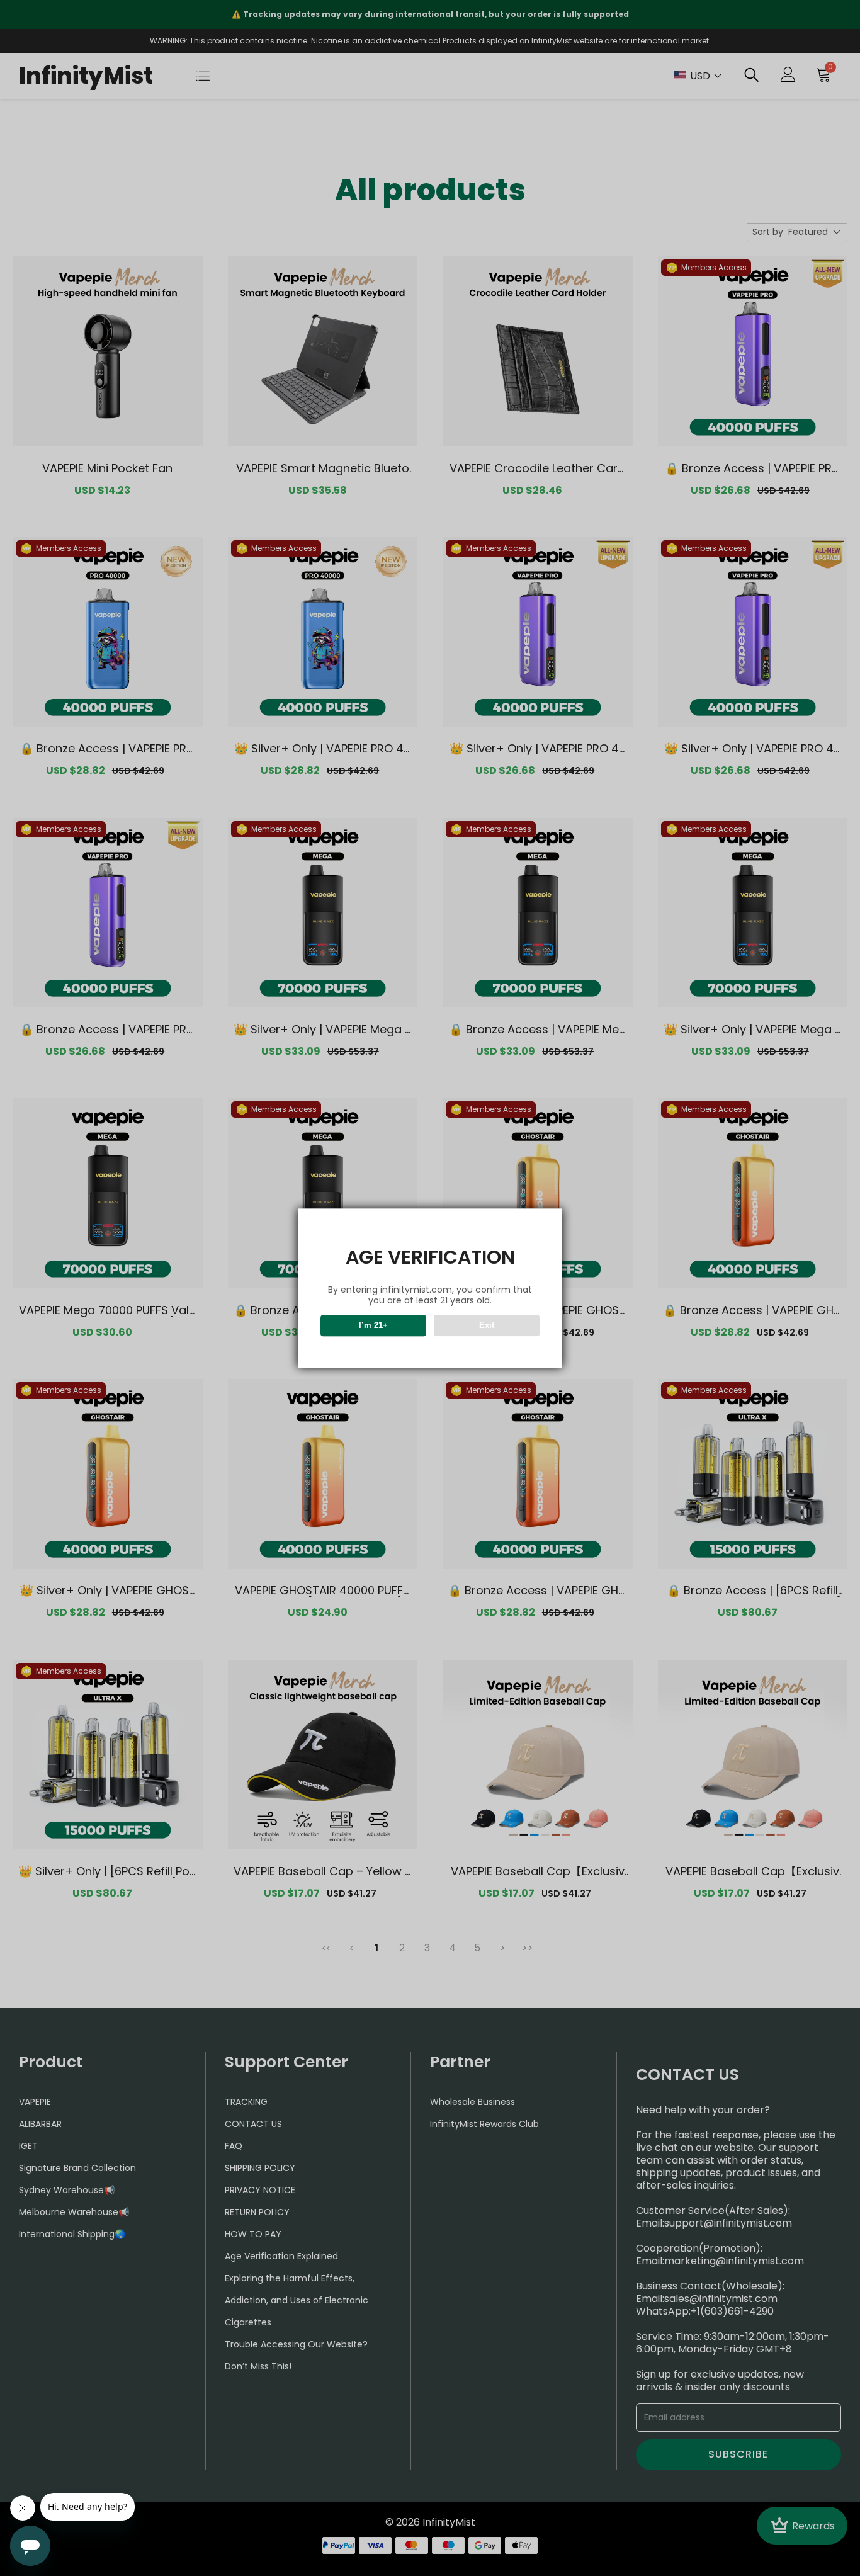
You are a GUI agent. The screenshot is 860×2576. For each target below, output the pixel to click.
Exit (487, 1325)
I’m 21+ (373, 1325)
